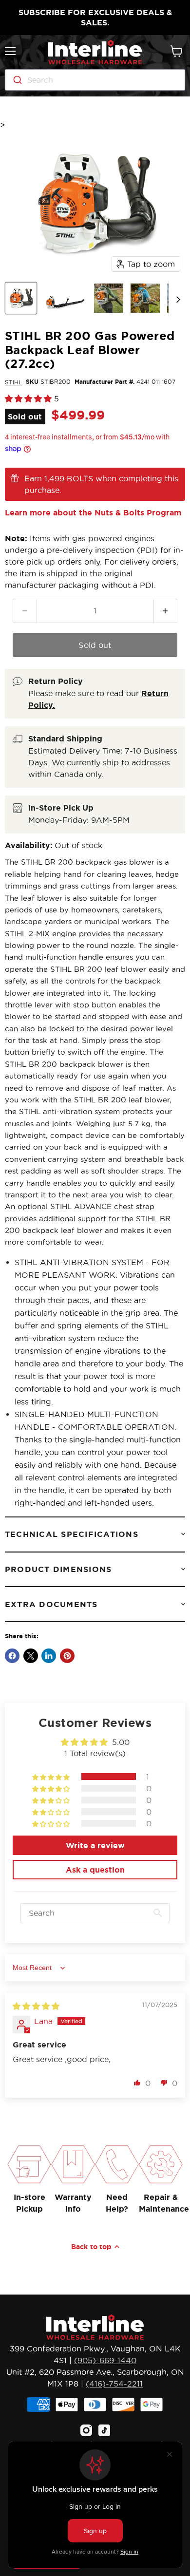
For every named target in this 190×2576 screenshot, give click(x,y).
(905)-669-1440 (105, 2360)
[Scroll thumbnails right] (176, 299)
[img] (36, 2006)
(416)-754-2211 (114, 2384)
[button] (29, 398)
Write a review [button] (95, 1845)
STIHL (13, 382)
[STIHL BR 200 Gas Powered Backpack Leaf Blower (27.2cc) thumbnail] (21, 298)
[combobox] (95, 80)
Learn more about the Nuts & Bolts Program (93, 512)
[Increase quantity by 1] (166, 611)
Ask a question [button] (95, 1870)
